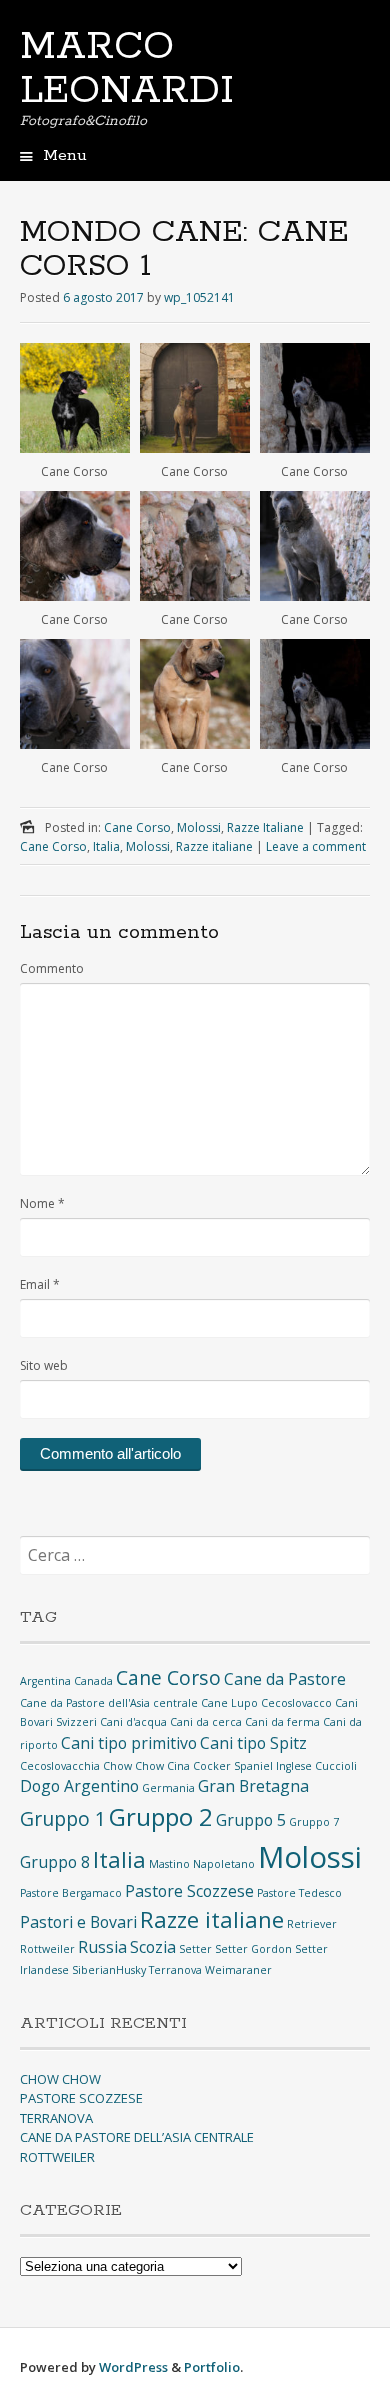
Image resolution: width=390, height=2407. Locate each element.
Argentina (45, 1681)
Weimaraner (238, 1970)
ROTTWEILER (57, 2157)
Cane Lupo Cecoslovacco (266, 1703)
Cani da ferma (282, 1722)
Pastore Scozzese (189, 1891)
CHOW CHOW (60, 2079)
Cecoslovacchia (60, 1766)
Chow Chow (133, 1766)
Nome (42, 1203)
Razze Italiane (265, 827)
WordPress (133, 2367)
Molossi (199, 827)
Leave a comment (316, 846)
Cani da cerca (206, 1722)
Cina (178, 1766)
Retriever (312, 1924)
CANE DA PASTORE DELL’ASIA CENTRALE (137, 2137)
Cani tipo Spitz (253, 1743)
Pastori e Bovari (78, 1922)
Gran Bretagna (253, 1786)
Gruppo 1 (63, 1818)
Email (40, 1284)
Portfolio (212, 2367)
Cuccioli (336, 1766)
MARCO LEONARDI (127, 69)
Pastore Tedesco (299, 1893)
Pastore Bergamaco (71, 1893)
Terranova (175, 1970)
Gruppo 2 (161, 1816)
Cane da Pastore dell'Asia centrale (109, 1703)
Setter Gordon (253, 1949)
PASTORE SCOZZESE (81, 2098)
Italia (106, 846)
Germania (168, 1788)
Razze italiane (214, 846)
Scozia (153, 1947)
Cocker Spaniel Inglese (252, 1766)
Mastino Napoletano (202, 1864)
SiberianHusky (109, 1970)
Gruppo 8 (55, 1862)
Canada (93, 1681)
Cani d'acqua (133, 1722)
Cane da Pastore (285, 1679)
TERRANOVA (56, 2118)
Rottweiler (47, 1949)
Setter (195, 1949)
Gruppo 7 (314, 1822)
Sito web (44, 1365)
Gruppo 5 (251, 1820)
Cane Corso (137, 827)
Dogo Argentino (79, 1786)
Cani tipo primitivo (129, 1743)
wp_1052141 (199, 297)
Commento (52, 968)
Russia (102, 1947)
